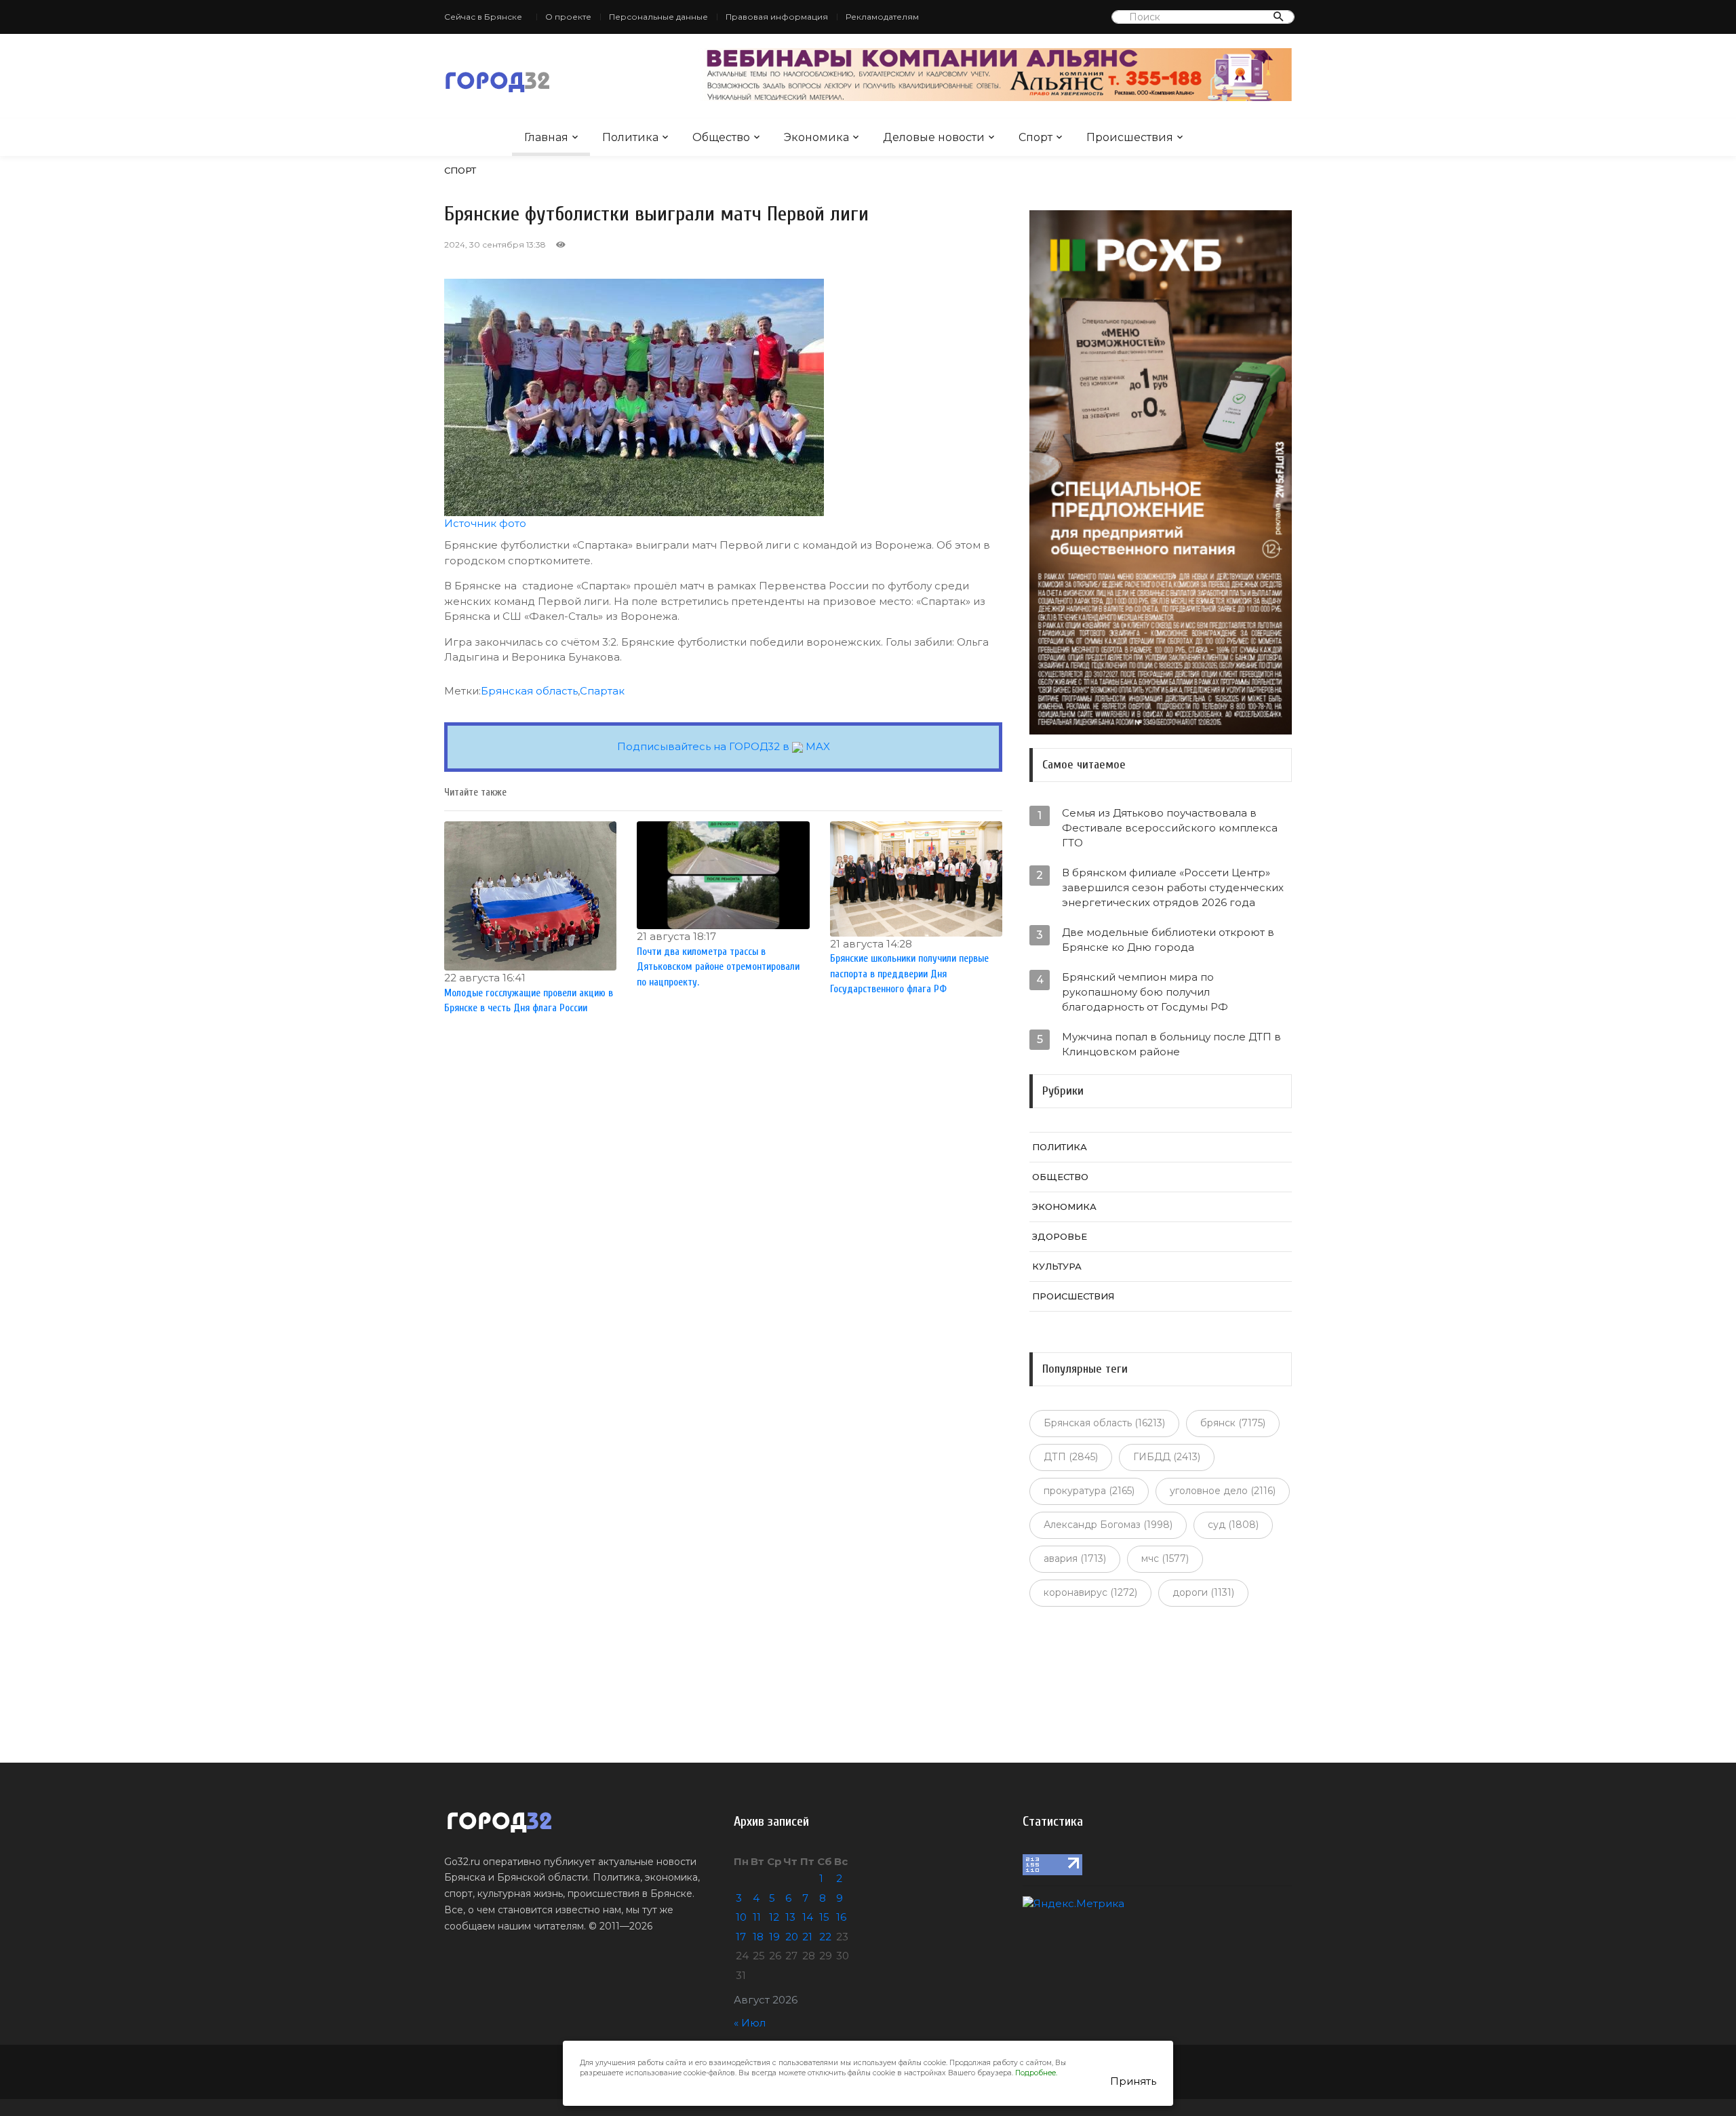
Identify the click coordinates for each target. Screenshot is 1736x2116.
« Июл (750, 2023)
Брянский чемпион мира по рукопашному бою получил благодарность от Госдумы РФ (1145, 992)
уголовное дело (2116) (1223, 1491)
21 (807, 1937)
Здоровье (1060, 1236)
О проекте (568, 17)
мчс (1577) (1165, 1559)
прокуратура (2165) (1089, 1491)
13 (790, 1917)
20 (792, 1937)
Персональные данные (658, 17)
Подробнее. (1036, 2073)
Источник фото (485, 523)
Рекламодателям (882, 17)
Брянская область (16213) (1104, 1423)
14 (808, 1917)
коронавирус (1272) (1090, 1592)
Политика (630, 137)
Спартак (602, 691)
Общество (721, 137)
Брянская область (529, 691)
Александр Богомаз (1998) (1108, 1525)
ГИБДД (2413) (1167, 1457)
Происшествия (1130, 137)
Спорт (1035, 137)
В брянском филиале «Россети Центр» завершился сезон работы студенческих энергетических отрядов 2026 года (1173, 887)
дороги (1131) (1203, 1592)
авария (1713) (1075, 1559)
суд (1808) (1233, 1525)
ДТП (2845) (1071, 1457)
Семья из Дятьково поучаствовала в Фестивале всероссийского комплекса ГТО (1170, 828)
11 (757, 1917)
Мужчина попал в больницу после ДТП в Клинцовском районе (1171, 1044)
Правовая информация (777, 17)
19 (774, 1937)
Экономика (816, 137)
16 (841, 1917)
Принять (1133, 2081)
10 (741, 1917)
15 (824, 1917)
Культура (1057, 1266)
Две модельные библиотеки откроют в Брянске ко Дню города (1168, 940)
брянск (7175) (1233, 1423)
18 (758, 1937)
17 (741, 1937)
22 (825, 1937)
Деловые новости (934, 137)
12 (774, 1917)
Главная (546, 137)
